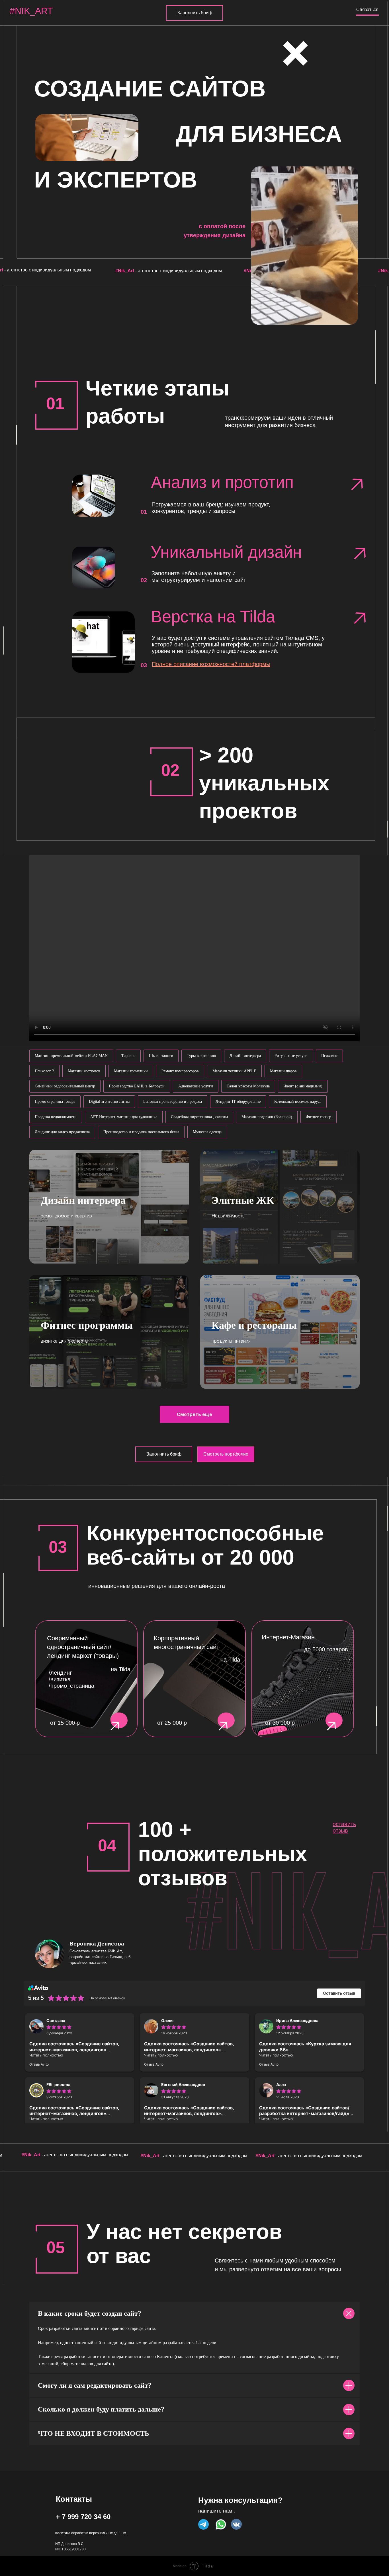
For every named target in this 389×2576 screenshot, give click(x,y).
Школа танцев (161, 1056)
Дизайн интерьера (245, 1056)
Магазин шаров (283, 1071)
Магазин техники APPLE (234, 1071)
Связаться (367, 10)
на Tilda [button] (230, 1660)
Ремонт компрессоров (180, 1071)
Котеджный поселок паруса (298, 1102)
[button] (303, 1679)
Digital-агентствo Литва (109, 1102)
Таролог (128, 1056)
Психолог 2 (44, 1071)
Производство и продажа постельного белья (141, 1132)
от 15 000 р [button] (65, 1723)
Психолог (329, 1056)
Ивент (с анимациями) (303, 1086)
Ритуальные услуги (291, 1056)
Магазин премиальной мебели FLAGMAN (71, 1056)
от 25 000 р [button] (172, 1723)
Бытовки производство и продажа (173, 1102)
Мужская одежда (207, 1132)
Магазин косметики (131, 1071)
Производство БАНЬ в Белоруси (137, 1086)
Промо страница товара (55, 1102)
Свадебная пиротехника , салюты (199, 1117)
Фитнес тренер (319, 1117)
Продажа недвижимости (56, 1117)
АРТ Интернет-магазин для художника (124, 1117)
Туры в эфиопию (201, 1056)
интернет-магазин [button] (288, 1637)
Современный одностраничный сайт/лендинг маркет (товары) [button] (83, 1647)
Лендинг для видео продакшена (62, 1132)
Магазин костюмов (84, 1071)
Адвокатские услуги (196, 1086)
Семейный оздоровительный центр (65, 1086)
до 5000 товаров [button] (326, 1649)
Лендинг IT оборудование (238, 1102)
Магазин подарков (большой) (267, 1117)
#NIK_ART (31, 11)
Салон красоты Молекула (248, 1086)
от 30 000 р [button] (280, 1723)
